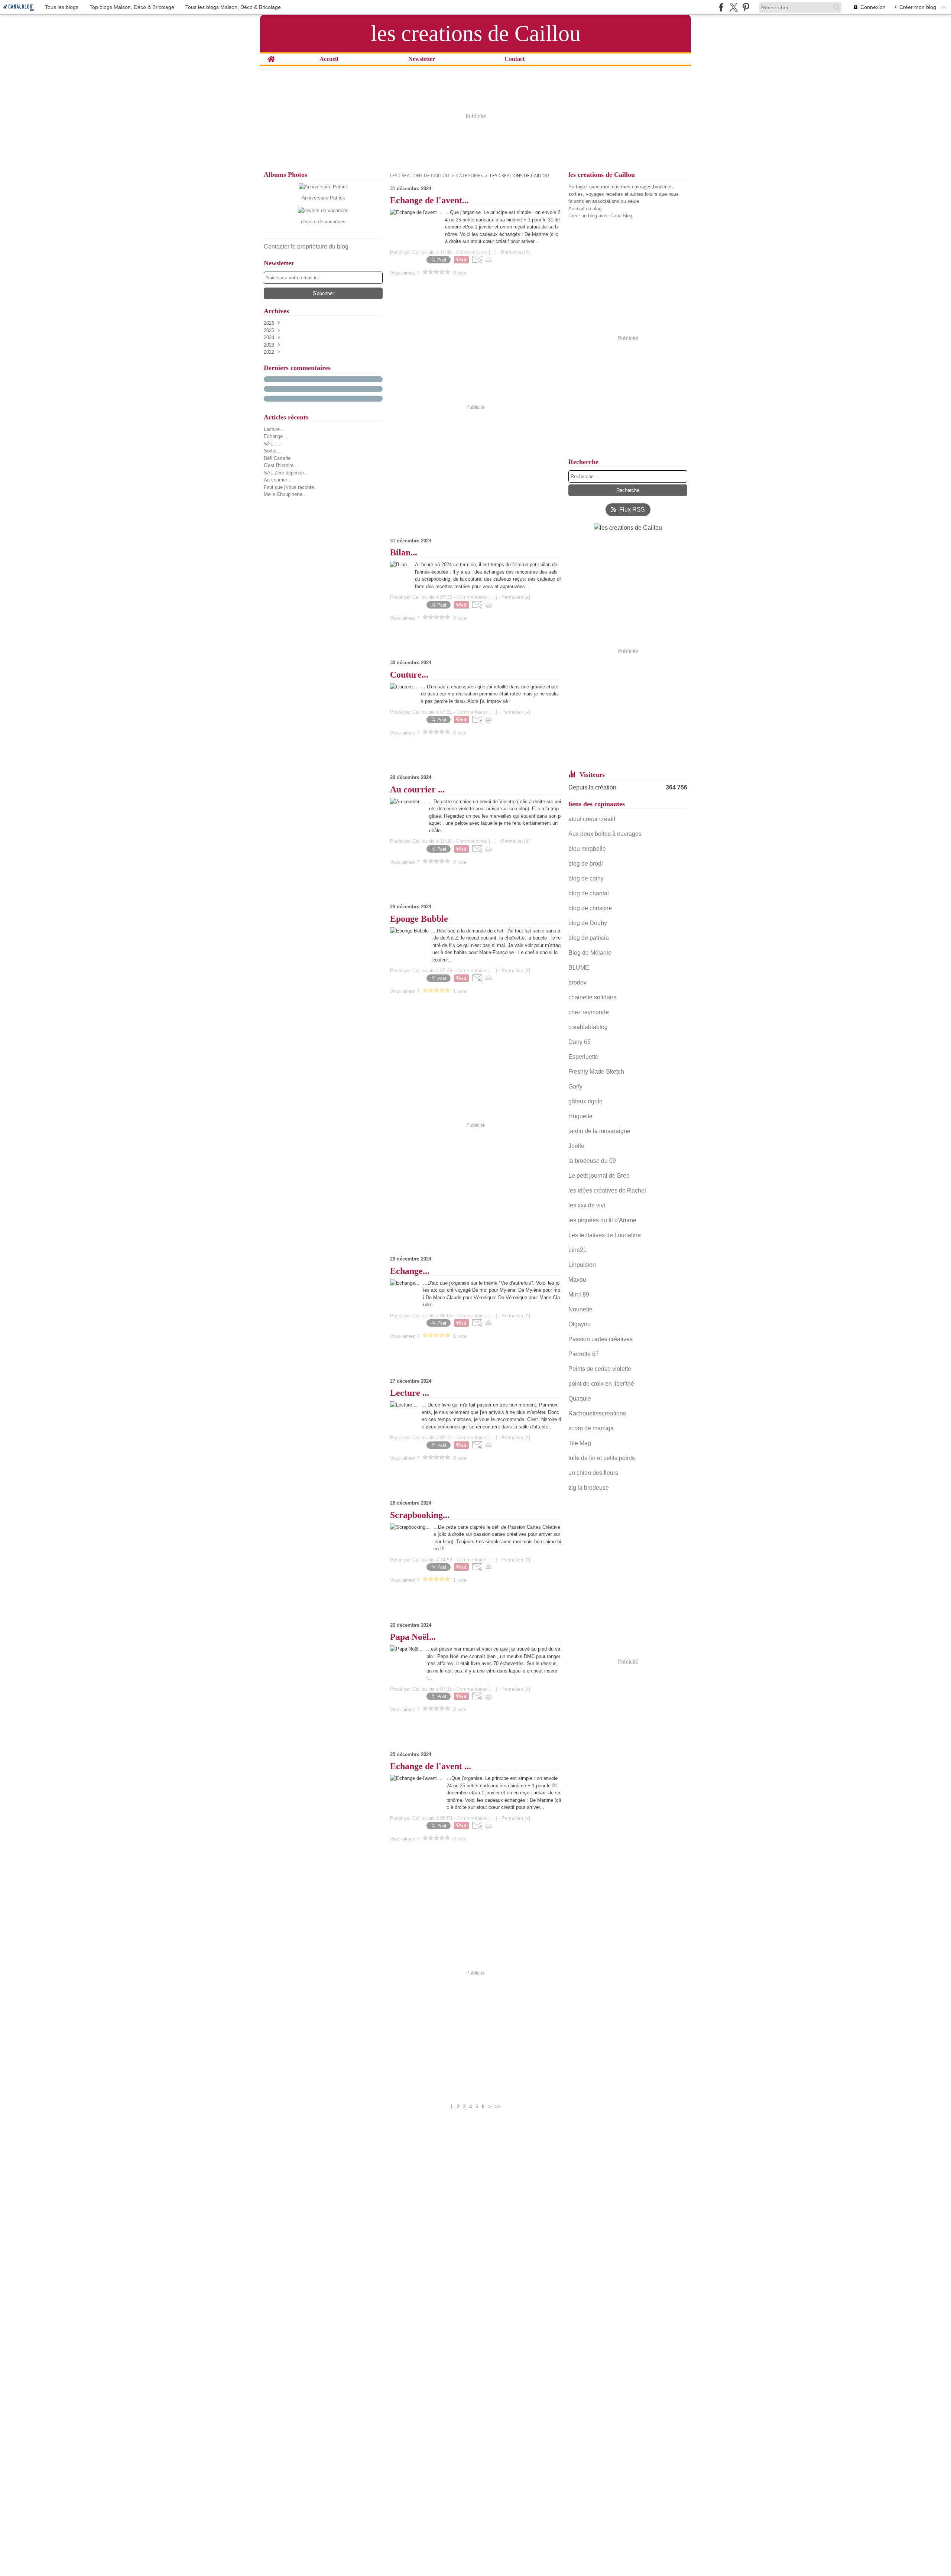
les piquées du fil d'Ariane (602, 1220)
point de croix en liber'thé (601, 1384)
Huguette (580, 1116)
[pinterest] (746, 7)
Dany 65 (580, 1042)
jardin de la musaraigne (599, 1131)
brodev (577, 982)
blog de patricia (589, 938)
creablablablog (588, 1027)
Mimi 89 (579, 1295)
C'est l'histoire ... (282, 465)
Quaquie (580, 1399)
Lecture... (274, 429)
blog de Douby (588, 923)
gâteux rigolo (585, 1101)
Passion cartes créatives (601, 1339)
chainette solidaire (593, 997)
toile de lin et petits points (602, 1458)
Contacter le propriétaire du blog (306, 246)
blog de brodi (586, 864)
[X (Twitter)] (733, 7)
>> (498, 2107)
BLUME (579, 968)
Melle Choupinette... (285, 494)
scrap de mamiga (591, 1428)
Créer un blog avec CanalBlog (600, 216)
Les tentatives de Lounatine (605, 1235)
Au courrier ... (278, 480)
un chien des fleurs (594, 1473)
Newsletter (422, 59)
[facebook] (721, 7)
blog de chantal (589, 893)
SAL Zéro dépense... (286, 473)
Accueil (329, 59)
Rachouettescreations (597, 1413)
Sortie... (272, 451)
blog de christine (590, 908)
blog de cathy (586, 878)
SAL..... (272, 444)
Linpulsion (582, 1265)
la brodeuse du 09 (592, 1161)
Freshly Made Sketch (596, 1072)
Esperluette (583, 1057)
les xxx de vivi (587, 1205)
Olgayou (580, 1324)
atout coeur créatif (592, 819)
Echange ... (276, 436)
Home (271, 56)
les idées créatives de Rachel (607, 1190)
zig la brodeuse (589, 1488)
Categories (470, 176)
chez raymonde (589, 1012)
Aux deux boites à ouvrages (605, 834)
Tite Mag (580, 1443)
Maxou (577, 1280)
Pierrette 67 (584, 1354)
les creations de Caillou (420, 176)
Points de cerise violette (600, 1369)
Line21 (577, 1250)
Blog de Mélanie (590, 953)
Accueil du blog (585, 209)
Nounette (580, 1309)
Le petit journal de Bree (599, 1176)
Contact (515, 59)
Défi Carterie (277, 458)
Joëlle (576, 1146)
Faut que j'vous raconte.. (290, 487)
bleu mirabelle (587, 849)
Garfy (575, 1086)
